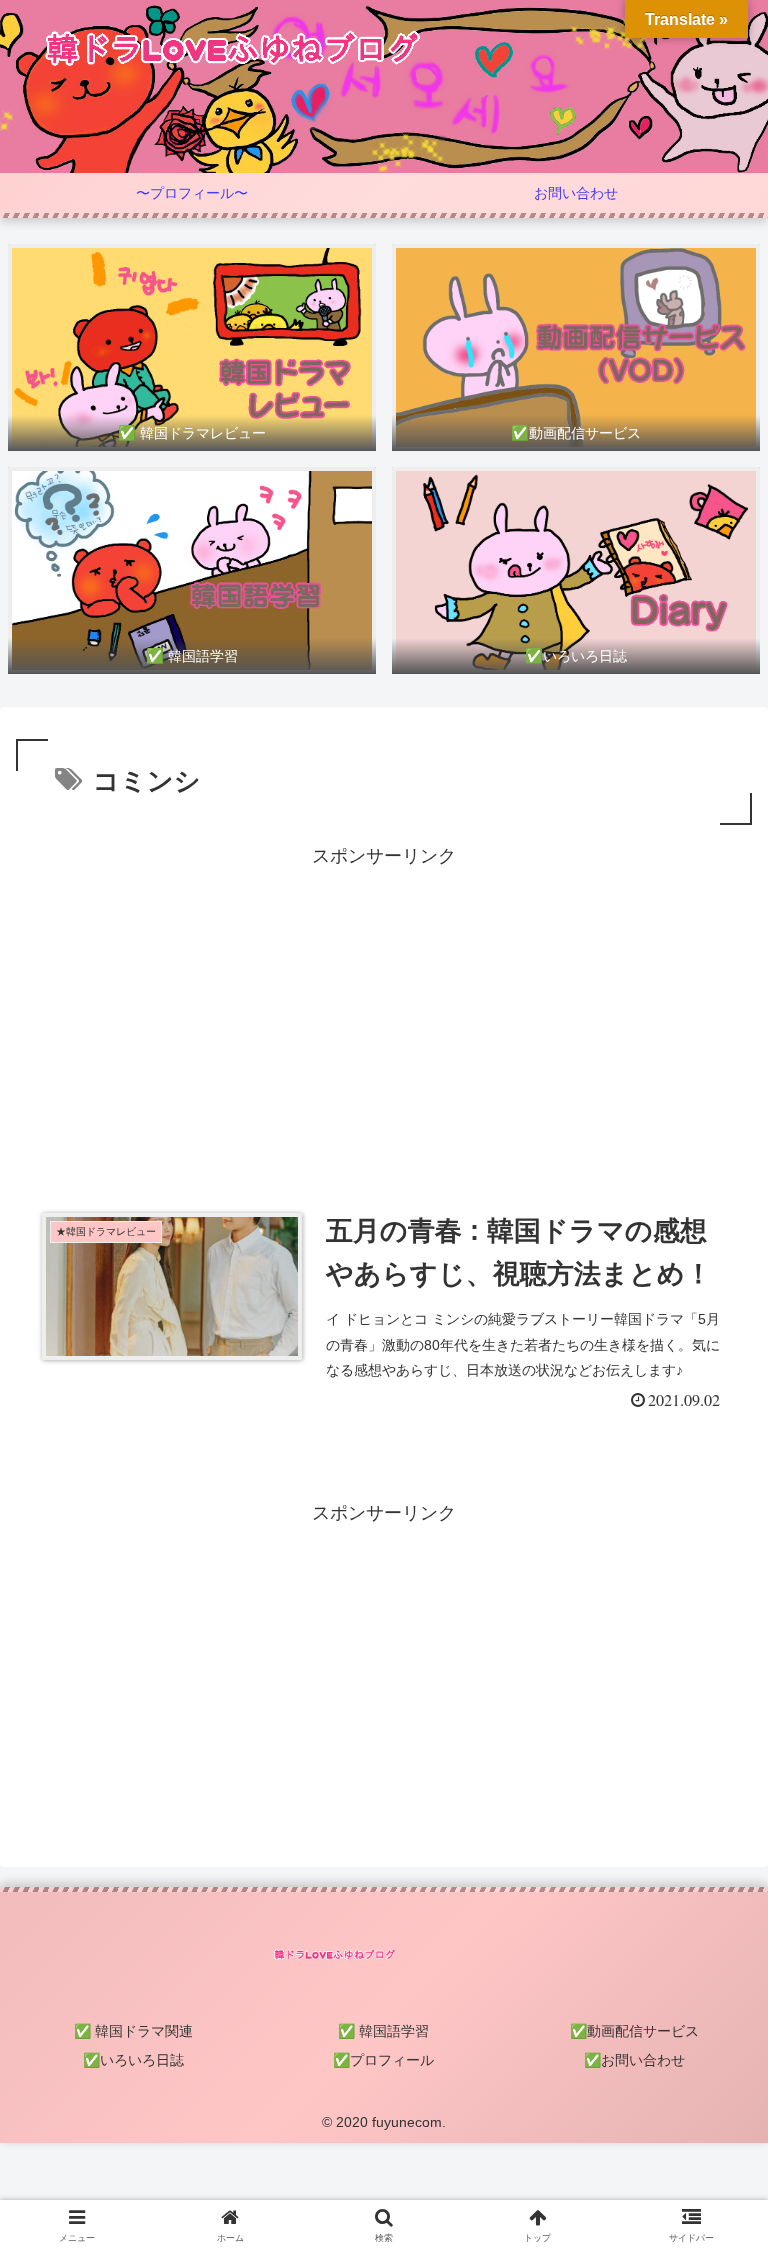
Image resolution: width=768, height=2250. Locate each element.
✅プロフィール (383, 2060)
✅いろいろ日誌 (133, 2060)
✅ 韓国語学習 (383, 2031)
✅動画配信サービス (634, 2031)
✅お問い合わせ (634, 2060)
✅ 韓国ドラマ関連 (133, 2031)
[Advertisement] (384, 1012)
